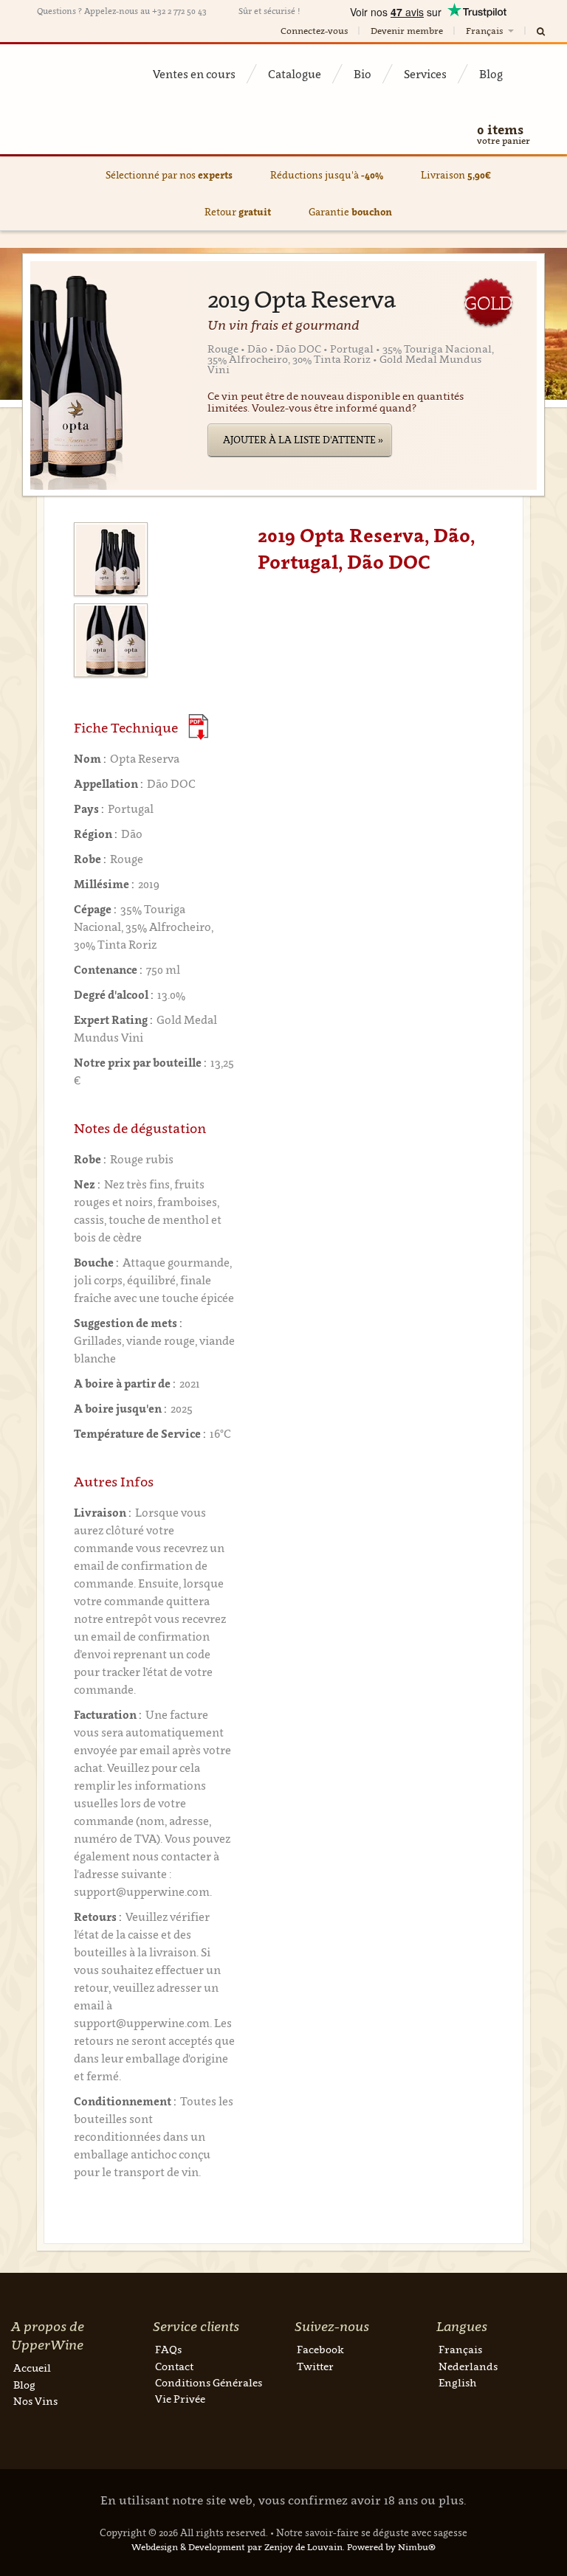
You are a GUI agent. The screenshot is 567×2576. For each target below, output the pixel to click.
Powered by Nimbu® (391, 2547)
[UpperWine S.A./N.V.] (74, 71)
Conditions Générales (209, 2382)
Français (485, 31)
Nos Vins (35, 2401)
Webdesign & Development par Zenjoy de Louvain (237, 2547)
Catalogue (295, 74)
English (457, 2382)
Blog (491, 74)
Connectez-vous (314, 31)
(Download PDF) (198, 727)
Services (425, 74)
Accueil (32, 2368)
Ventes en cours (194, 74)
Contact (174, 2366)
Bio (362, 74)
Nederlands (468, 2366)
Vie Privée (180, 2399)
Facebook (320, 2349)
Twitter (315, 2366)
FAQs (168, 2349)
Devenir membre (407, 31)
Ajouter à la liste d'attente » (303, 440)
